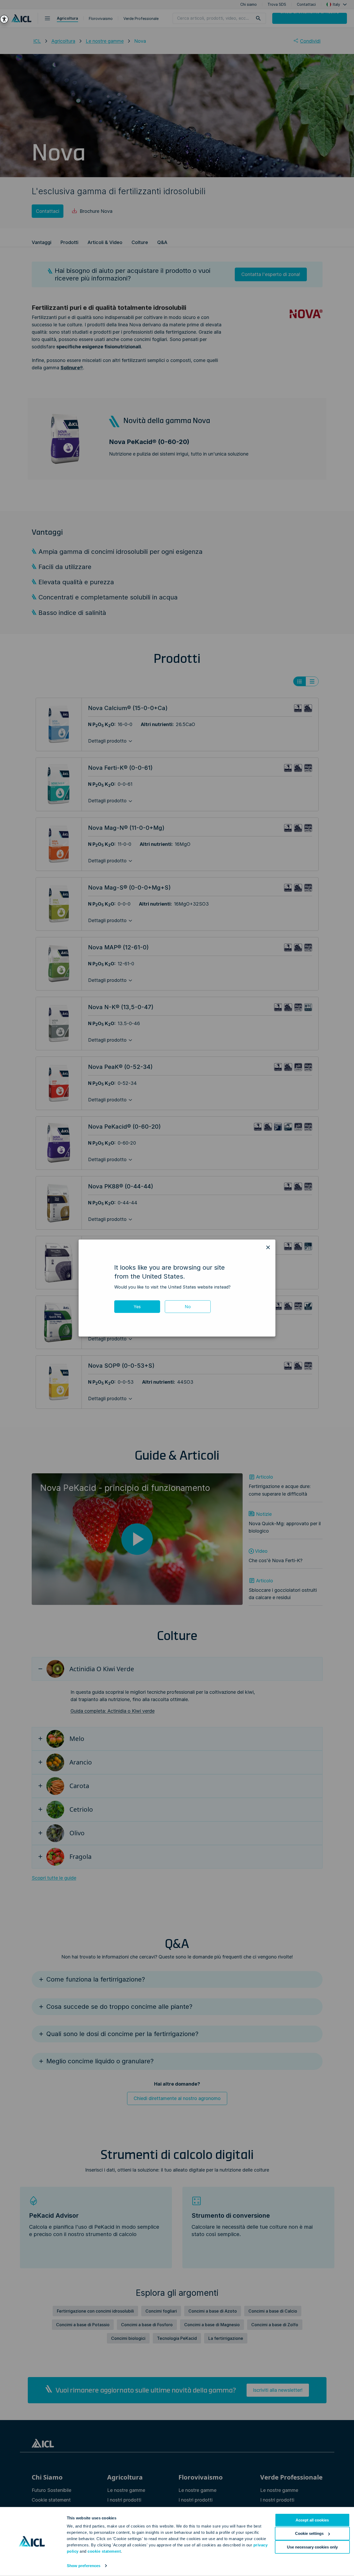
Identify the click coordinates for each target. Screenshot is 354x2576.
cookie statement (104, 2551)
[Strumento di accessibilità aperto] (4, 19)
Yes (137, 1307)
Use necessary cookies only (312, 2547)
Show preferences (84, 2566)
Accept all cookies (312, 2520)
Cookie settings (309, 2533)
